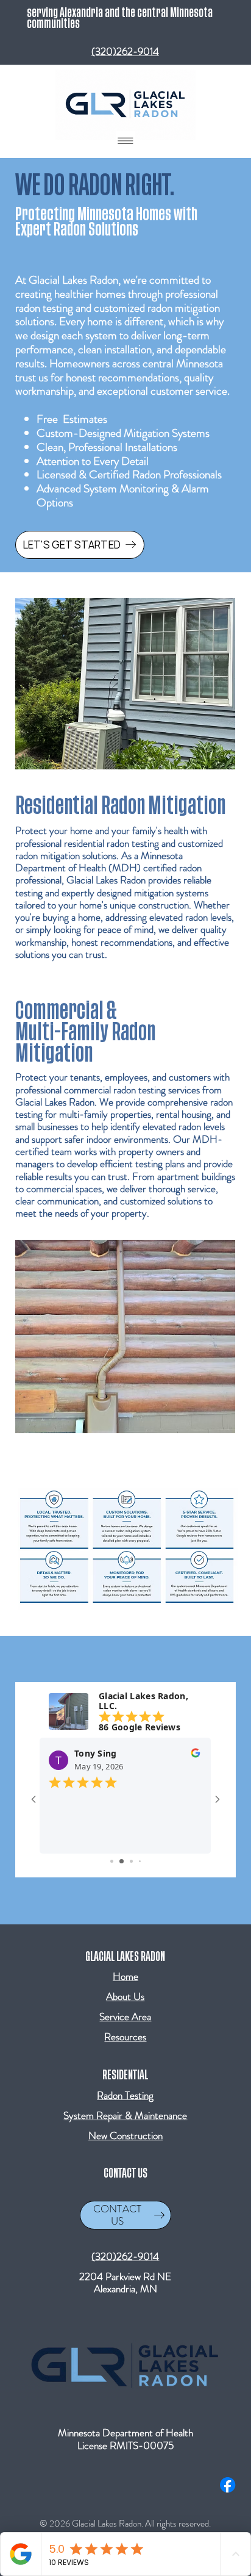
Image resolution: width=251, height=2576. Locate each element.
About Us (125, 1996)
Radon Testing (125, 2095)
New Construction (125, 2135)
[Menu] (125, 141)
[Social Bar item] (228, 2485)
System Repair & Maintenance (125, 2115)
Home (125, 1976)
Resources (125, 2037)
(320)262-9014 (125, 51)
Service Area (125, 2017)
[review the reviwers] (196, 1756)
